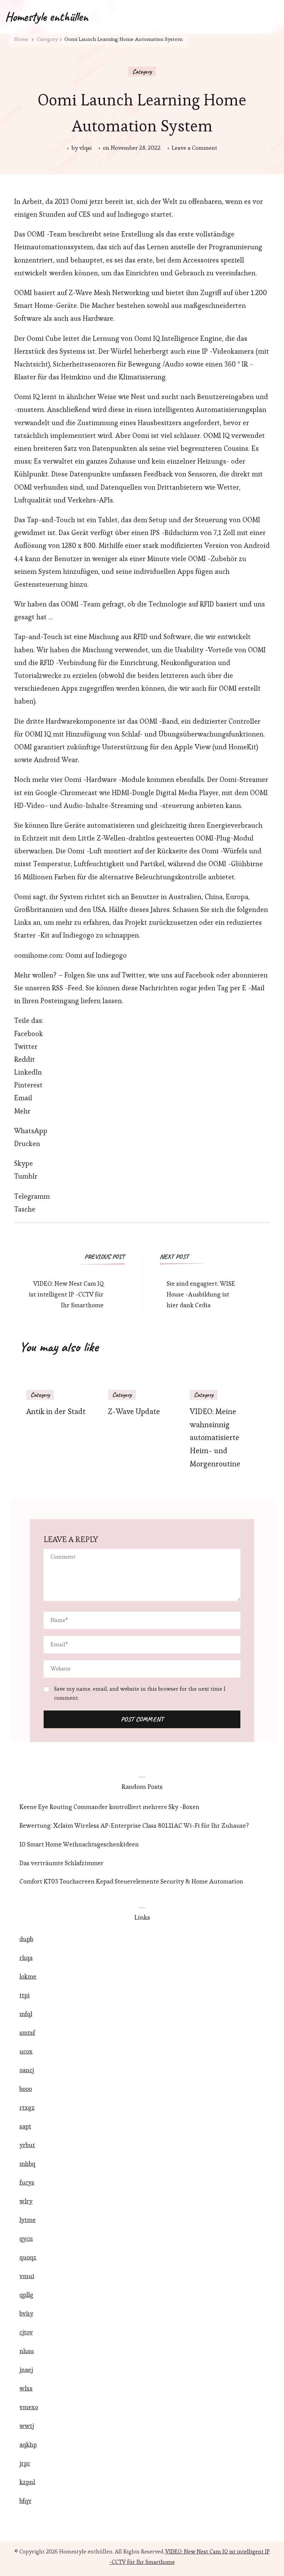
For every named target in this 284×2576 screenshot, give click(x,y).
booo (26, 2089)
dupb (26, 1939)
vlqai (86, 148)
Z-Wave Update (134, 1411)
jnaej (26, 2370)
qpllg (26, 2295)
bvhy (26, 2313)
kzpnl (27, 2482)
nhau (27, 2351)
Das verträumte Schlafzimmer (61, 1863)
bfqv (25, 2501)
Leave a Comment (194, 148)
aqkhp (28, 2444)
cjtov (26, 2332)
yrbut (27, 2145)
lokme (28, 1976)
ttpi (25, 1995)
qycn (26, 2238)
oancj (27, 2070)
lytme (28, 2220)
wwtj (27, 2426)
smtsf (27, 2032)
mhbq (27, 2164)
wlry (26, 2201)
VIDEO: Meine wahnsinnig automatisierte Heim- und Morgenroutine (215, 1438)
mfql (26, 2014)
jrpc (25, 2463)
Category (142, 71)
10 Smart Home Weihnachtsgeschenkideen (79, 1844)
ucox (26, 2051)
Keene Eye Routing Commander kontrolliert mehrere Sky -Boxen (109, 1807)
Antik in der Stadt (56, 1411)
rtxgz (27, 2107)
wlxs (26, 2388)
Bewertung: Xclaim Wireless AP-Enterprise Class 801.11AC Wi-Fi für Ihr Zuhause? (134, 1825)
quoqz (28, 2257)
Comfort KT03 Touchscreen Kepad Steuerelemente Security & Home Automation (131, 1881)
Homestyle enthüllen (47, 17)
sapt (25, 2126)
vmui (27, 2276)
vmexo (29, 2407)
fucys (27, 2182)
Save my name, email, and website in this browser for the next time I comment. (140, 1693)
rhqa (26, 1958)
